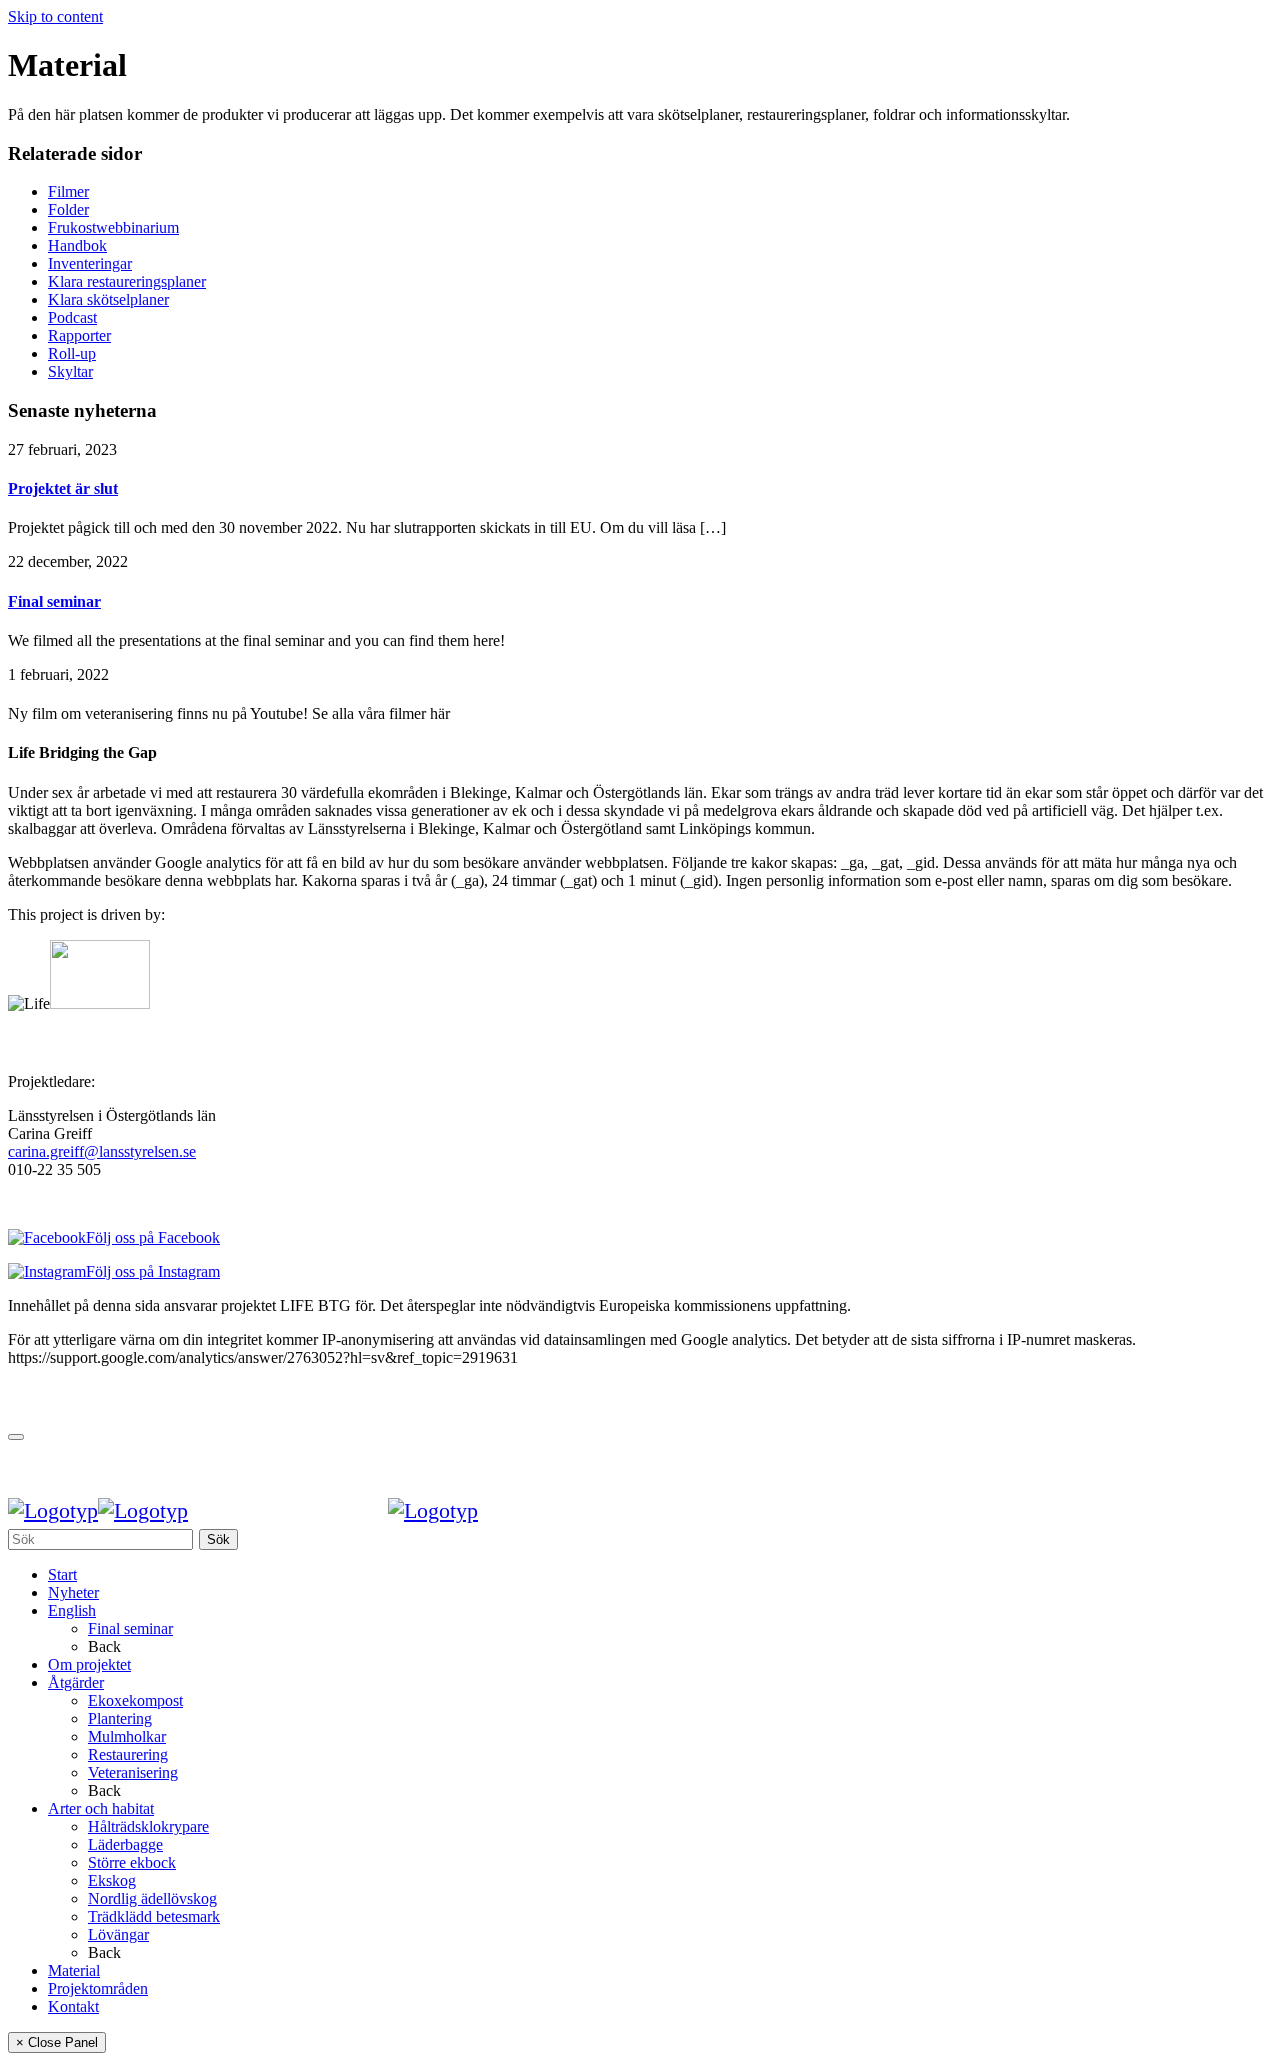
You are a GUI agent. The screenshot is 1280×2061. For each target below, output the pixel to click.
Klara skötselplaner (108, 299)
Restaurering (128, 1754)
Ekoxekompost (135, 1700)
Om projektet (89, 1664)
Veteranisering (133, 1772)
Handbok (77, 245)
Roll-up (72, 353)
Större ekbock (132, 1862)
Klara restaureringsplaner (127, 281)
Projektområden (98, 1988)
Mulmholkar (127, 1736)
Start (62, 1574)
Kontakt (73, 2006)
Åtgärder (76, 1682)
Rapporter (79, 335)
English (72, 1610)
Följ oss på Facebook (153, 1237)
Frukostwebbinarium (113, 227)
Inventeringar (90, 263)
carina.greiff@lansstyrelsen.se (102, 1151)
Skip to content (55, 16)
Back (104, 1646)
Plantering (120, 1718)
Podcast (72, 317)
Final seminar (54, 601)
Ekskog (112, 1880)
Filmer (68, 191)
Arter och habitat (101, 1808)
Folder (68, 209)
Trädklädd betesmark (154, 1916)
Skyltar (70, 371)
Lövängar (118, 1934)
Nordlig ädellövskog (152, 1898)
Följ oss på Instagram (153, 1271)
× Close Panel (57, 2042)
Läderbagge (125, 1844)
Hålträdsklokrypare (148, 1826)
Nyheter (73, 1592)
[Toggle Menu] (16, 1437)
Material (74, 1970)
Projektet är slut (63, 488)
